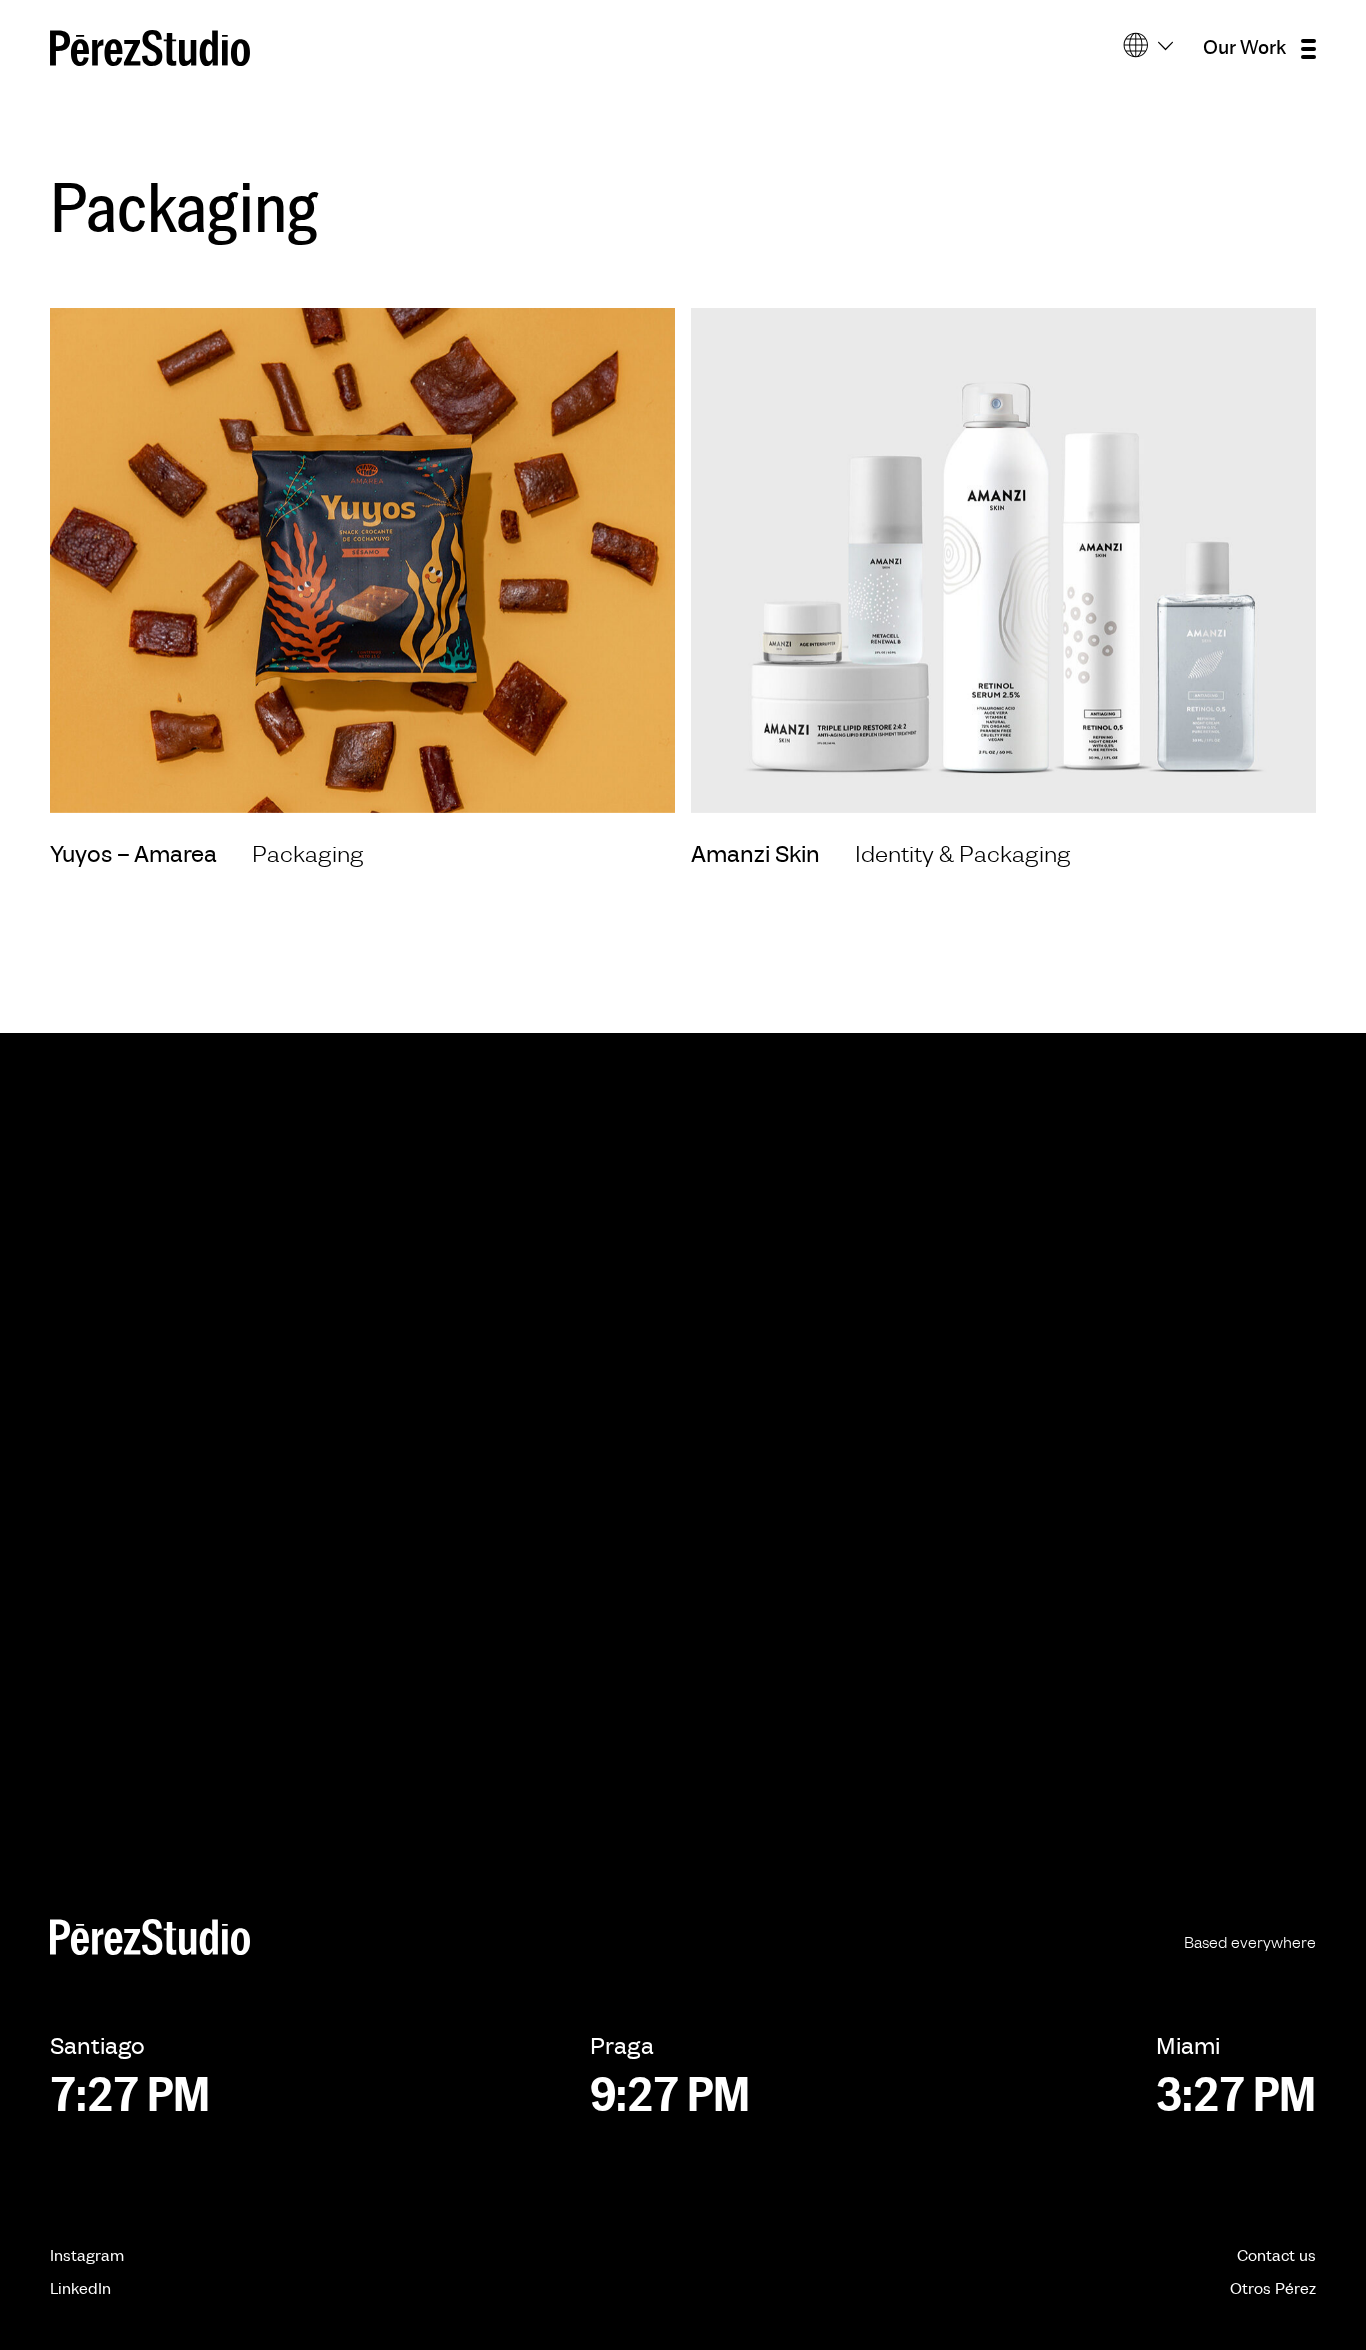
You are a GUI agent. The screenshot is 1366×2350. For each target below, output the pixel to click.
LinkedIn (80, 2290)
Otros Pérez (1273, 2290)
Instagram (87, 2257)
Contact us (1276, 2257)
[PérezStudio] (150, 48)
